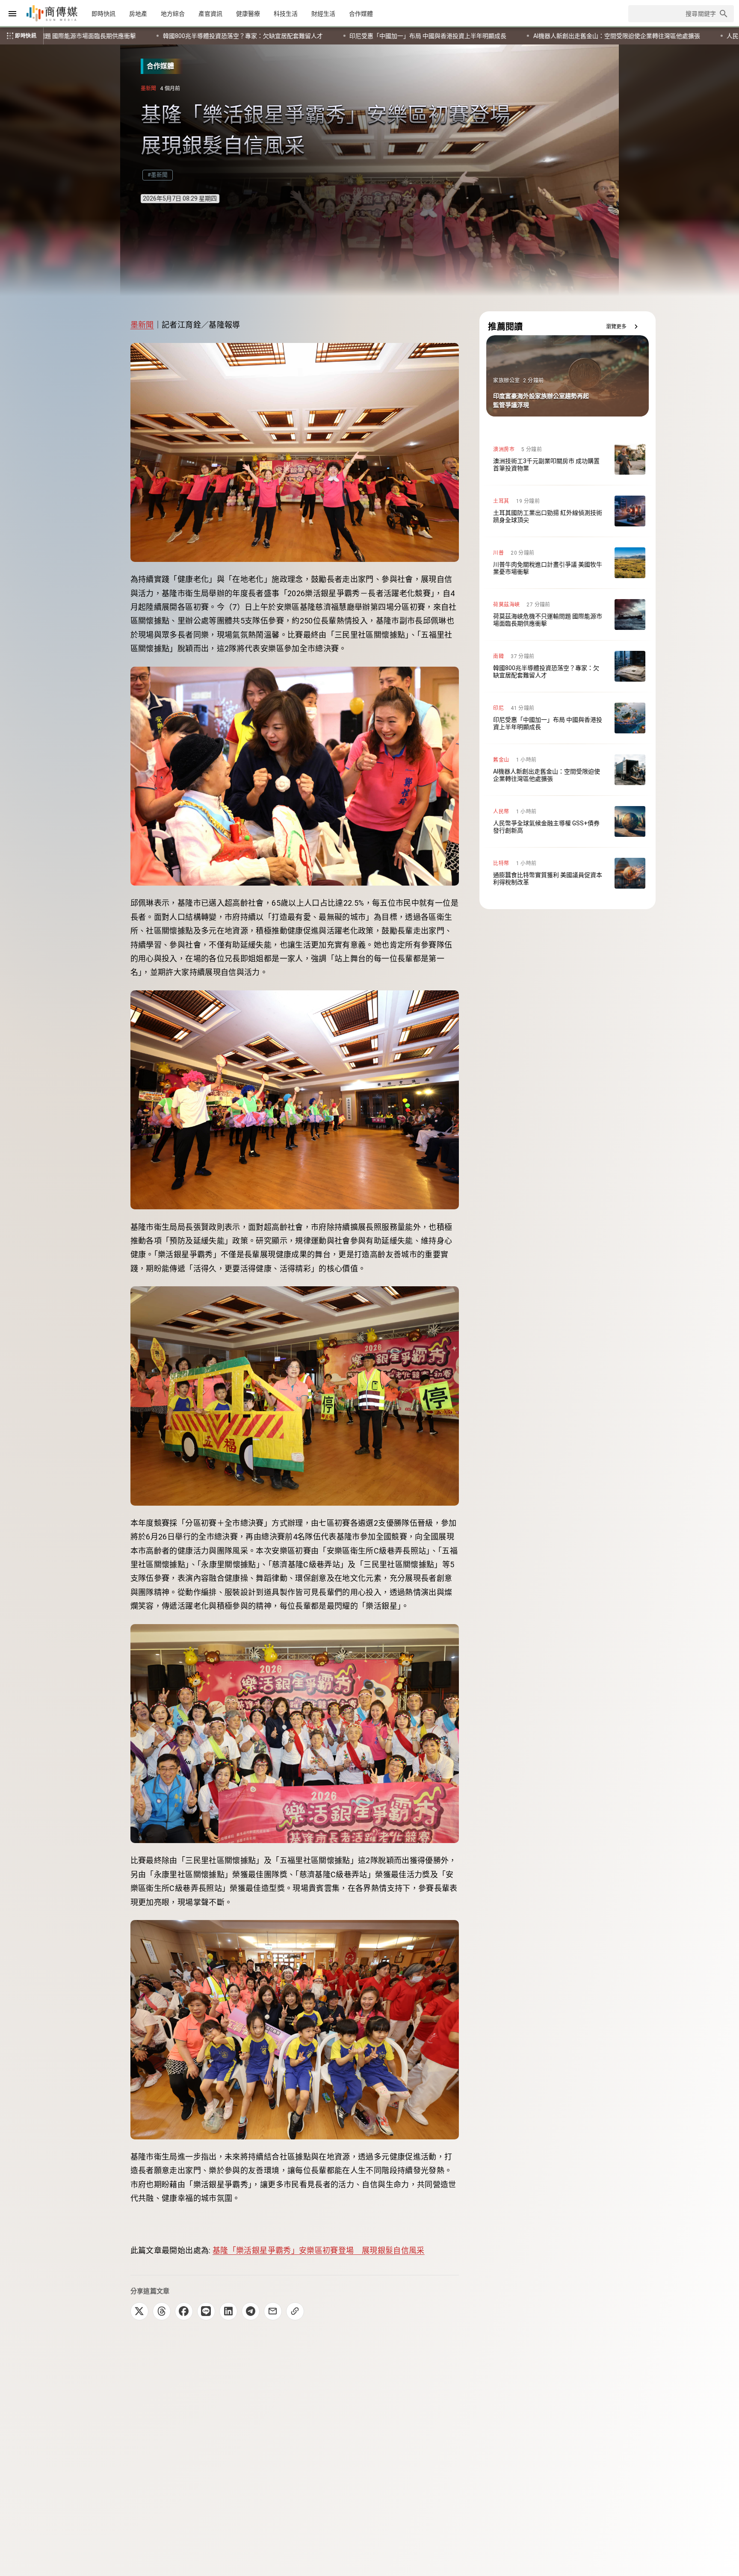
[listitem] (568, 459)
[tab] (103, 14)
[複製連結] (295, 2311)
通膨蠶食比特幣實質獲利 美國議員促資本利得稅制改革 (515, 36)
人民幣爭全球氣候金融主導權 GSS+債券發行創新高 (347, 36)
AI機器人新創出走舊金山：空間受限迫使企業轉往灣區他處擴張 (169, 36)
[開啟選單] (12, 14)
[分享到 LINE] (206, 2311)
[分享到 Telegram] (251, 2311)
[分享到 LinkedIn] (228, 2311)
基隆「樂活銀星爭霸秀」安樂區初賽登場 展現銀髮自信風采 (319, 2250)
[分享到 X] (139, 2311)
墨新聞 (142, 325)
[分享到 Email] (273, 2311)
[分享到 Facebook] (184, 2311)
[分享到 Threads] (162, 2311)
